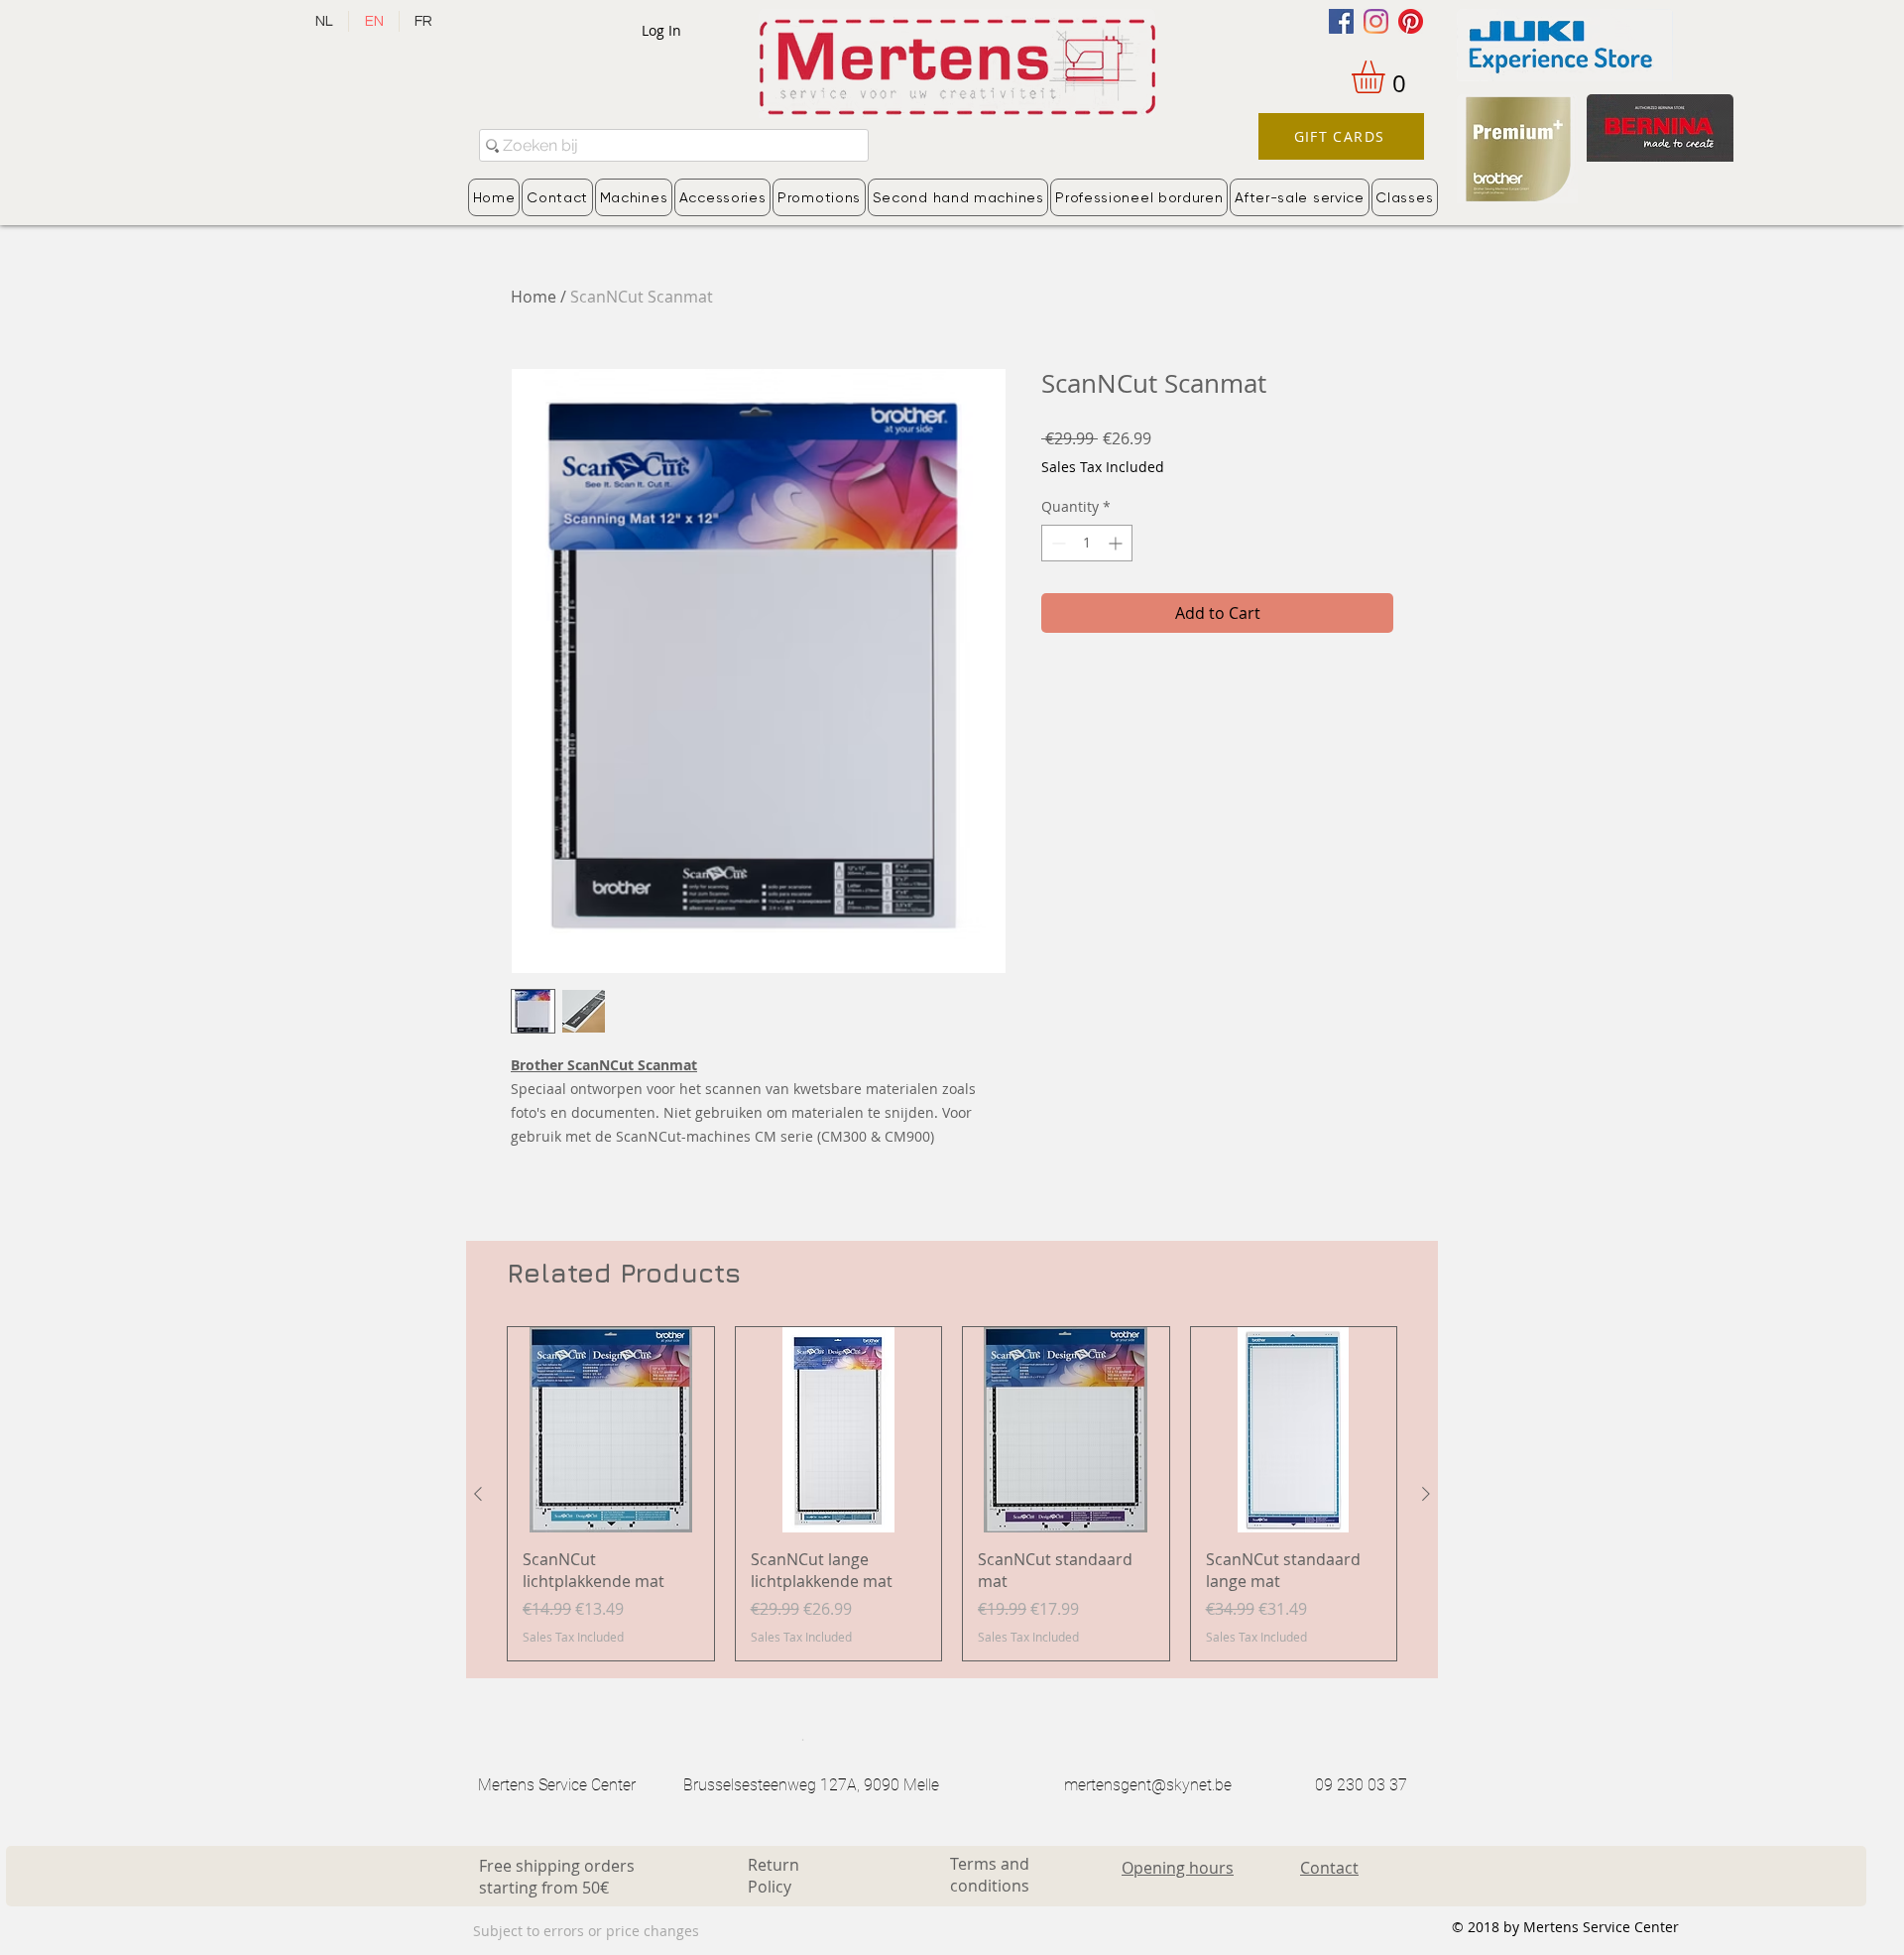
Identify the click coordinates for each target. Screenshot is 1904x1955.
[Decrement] (1057, 543)
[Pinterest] (1411, 21)
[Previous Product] (478, 1494)
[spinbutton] (1087, 543)
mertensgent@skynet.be (1148, 1785)
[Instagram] (1376, 21)
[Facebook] (1341, 21)
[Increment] (1117, 543)
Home (534, 297)
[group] (952, 1494)
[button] (1387, 77)
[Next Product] (1426, 1494)
